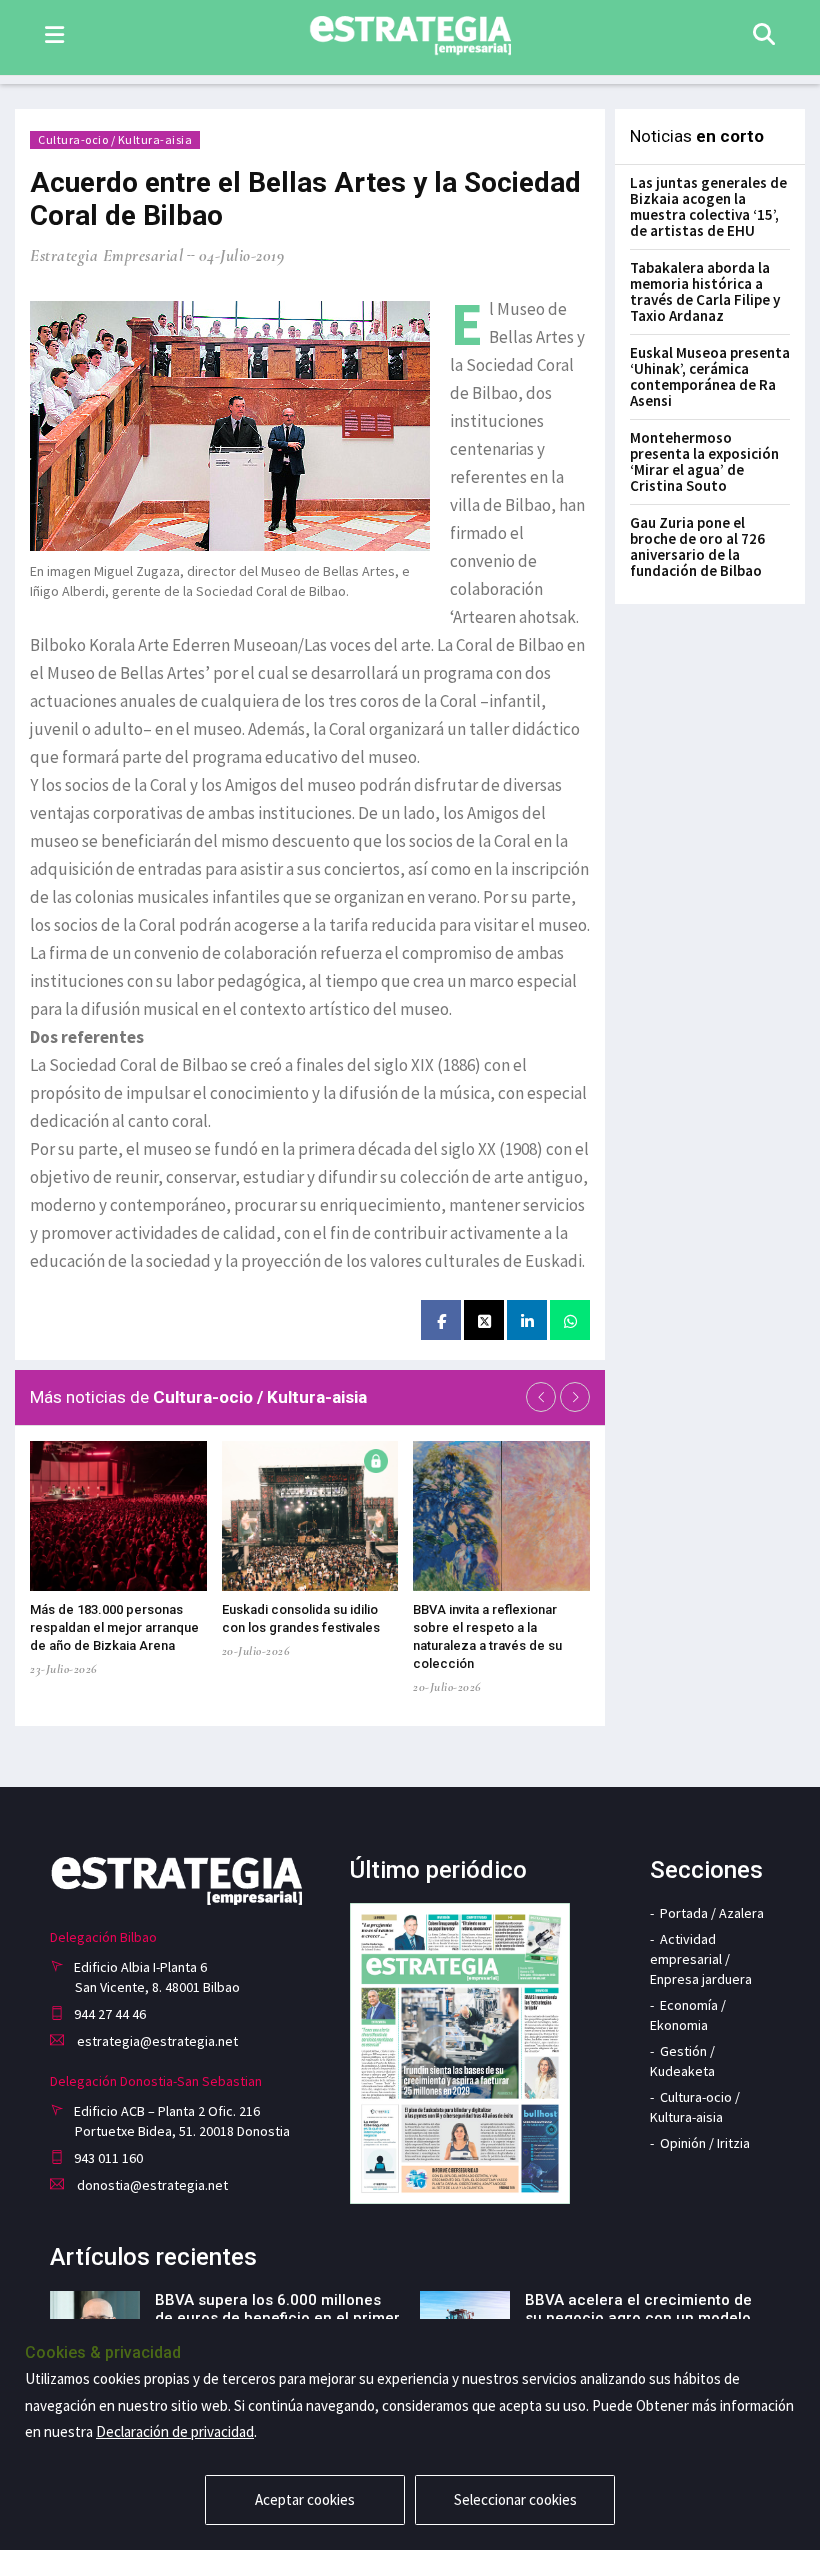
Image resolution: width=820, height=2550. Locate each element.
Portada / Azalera (712, 1913)
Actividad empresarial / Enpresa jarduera (701, 1959)
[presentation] (541, 1397)
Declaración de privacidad (175, 2431)
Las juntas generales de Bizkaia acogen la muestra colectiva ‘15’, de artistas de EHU (708, 206)
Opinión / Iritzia (705, 2143)
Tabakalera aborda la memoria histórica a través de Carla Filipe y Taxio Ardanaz (705, 291)
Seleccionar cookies (515, 2499)
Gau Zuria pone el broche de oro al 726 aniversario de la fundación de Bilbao (697, 546)
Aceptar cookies (305, 2499)
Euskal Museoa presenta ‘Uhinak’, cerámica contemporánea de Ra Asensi (710, 376)
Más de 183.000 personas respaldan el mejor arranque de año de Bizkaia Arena (114, 1627)
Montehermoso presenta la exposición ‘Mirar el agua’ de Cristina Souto (704, 461)
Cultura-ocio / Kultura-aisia (115, 139)
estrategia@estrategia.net (156, 2041)
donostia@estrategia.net (151, 2185)
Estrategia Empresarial (106, 255)
